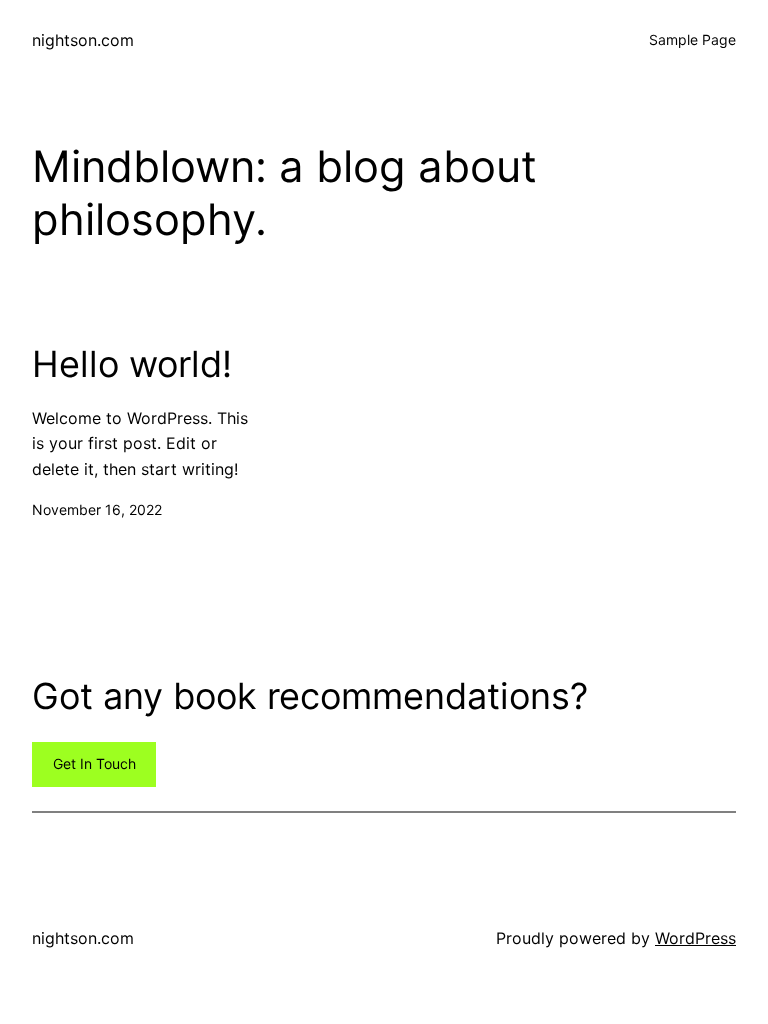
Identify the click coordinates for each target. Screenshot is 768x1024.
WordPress (695, 938)
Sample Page (692, 39)
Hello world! (132, 364)
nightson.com (83, 40)
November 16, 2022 (97, 509)
